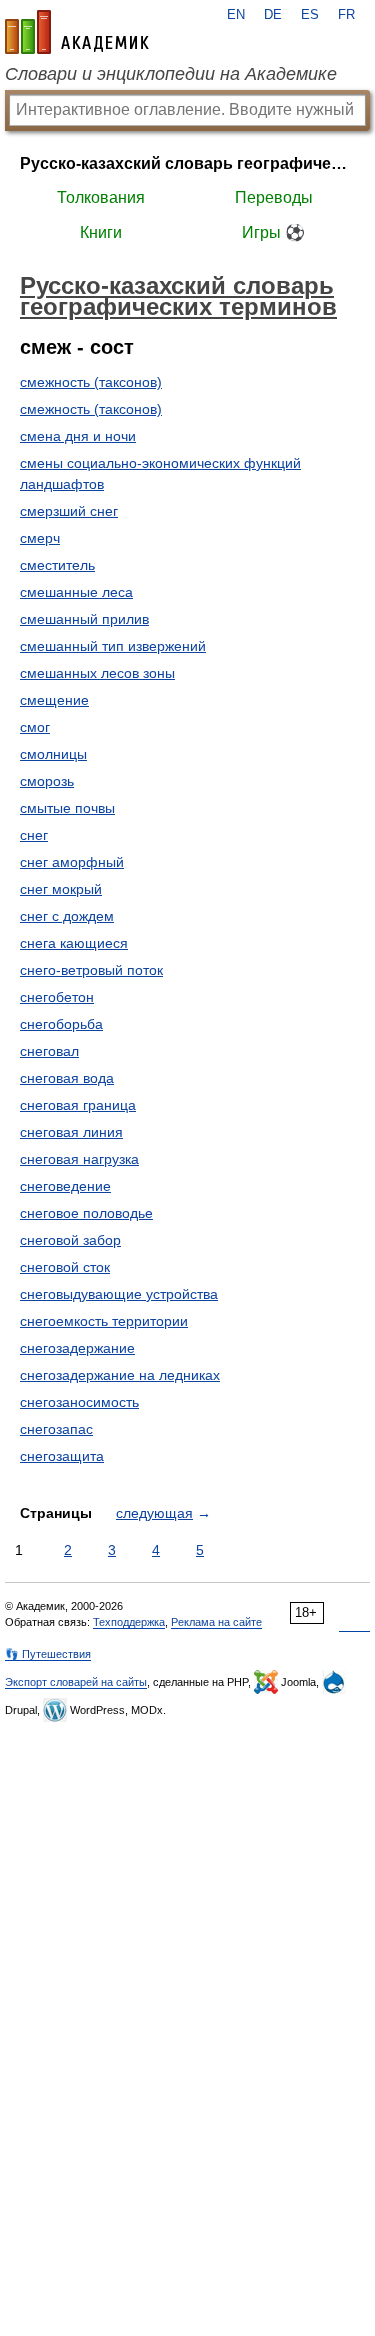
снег (34, 835)
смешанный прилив (84, 619)
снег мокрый (61, 889)
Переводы (274, 197)
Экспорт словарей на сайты (76, 1682)
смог (35, 727)
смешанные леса (76, 592)
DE (273, 15)
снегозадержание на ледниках (120, 1375)
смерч (40, 538)
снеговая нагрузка (79, 1159)
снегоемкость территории (104, 1321)
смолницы (53, 754)
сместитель (57, 565)
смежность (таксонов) (91, 382)
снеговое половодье (86, 1213)
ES (310, 15)
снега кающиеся (74, 943)
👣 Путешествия (48, 1654)
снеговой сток (65, 1267)
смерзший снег (69, 511)
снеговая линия (71, 1132)
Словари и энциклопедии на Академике (171, 74)
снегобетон (57, 997)
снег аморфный (72, 862)
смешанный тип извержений (113, 646)
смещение (54, 700)
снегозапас (56, 1429)
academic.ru (77, 32)
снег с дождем (67, 916)
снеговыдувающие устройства (119, 1294)
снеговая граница (78, 1105)
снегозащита (62, 1456)
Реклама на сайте (216, 1622)
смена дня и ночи (78, 436)
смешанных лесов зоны (97, 673)
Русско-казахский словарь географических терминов (187, 163)
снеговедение (65, 1186)
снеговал (49, 1051)
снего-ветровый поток (91, 970)
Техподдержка (129, 1622)
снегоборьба (61, 1024)
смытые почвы (67, 808)
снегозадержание (77, 1348)
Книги (101, 232)
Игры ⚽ (273, 232)
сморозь (47, 781)
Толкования (101, 197)
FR (346, 15)
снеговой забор (70, 1240)
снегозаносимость (79, 1402)
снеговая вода (67, 1078)
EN (236, 15)
